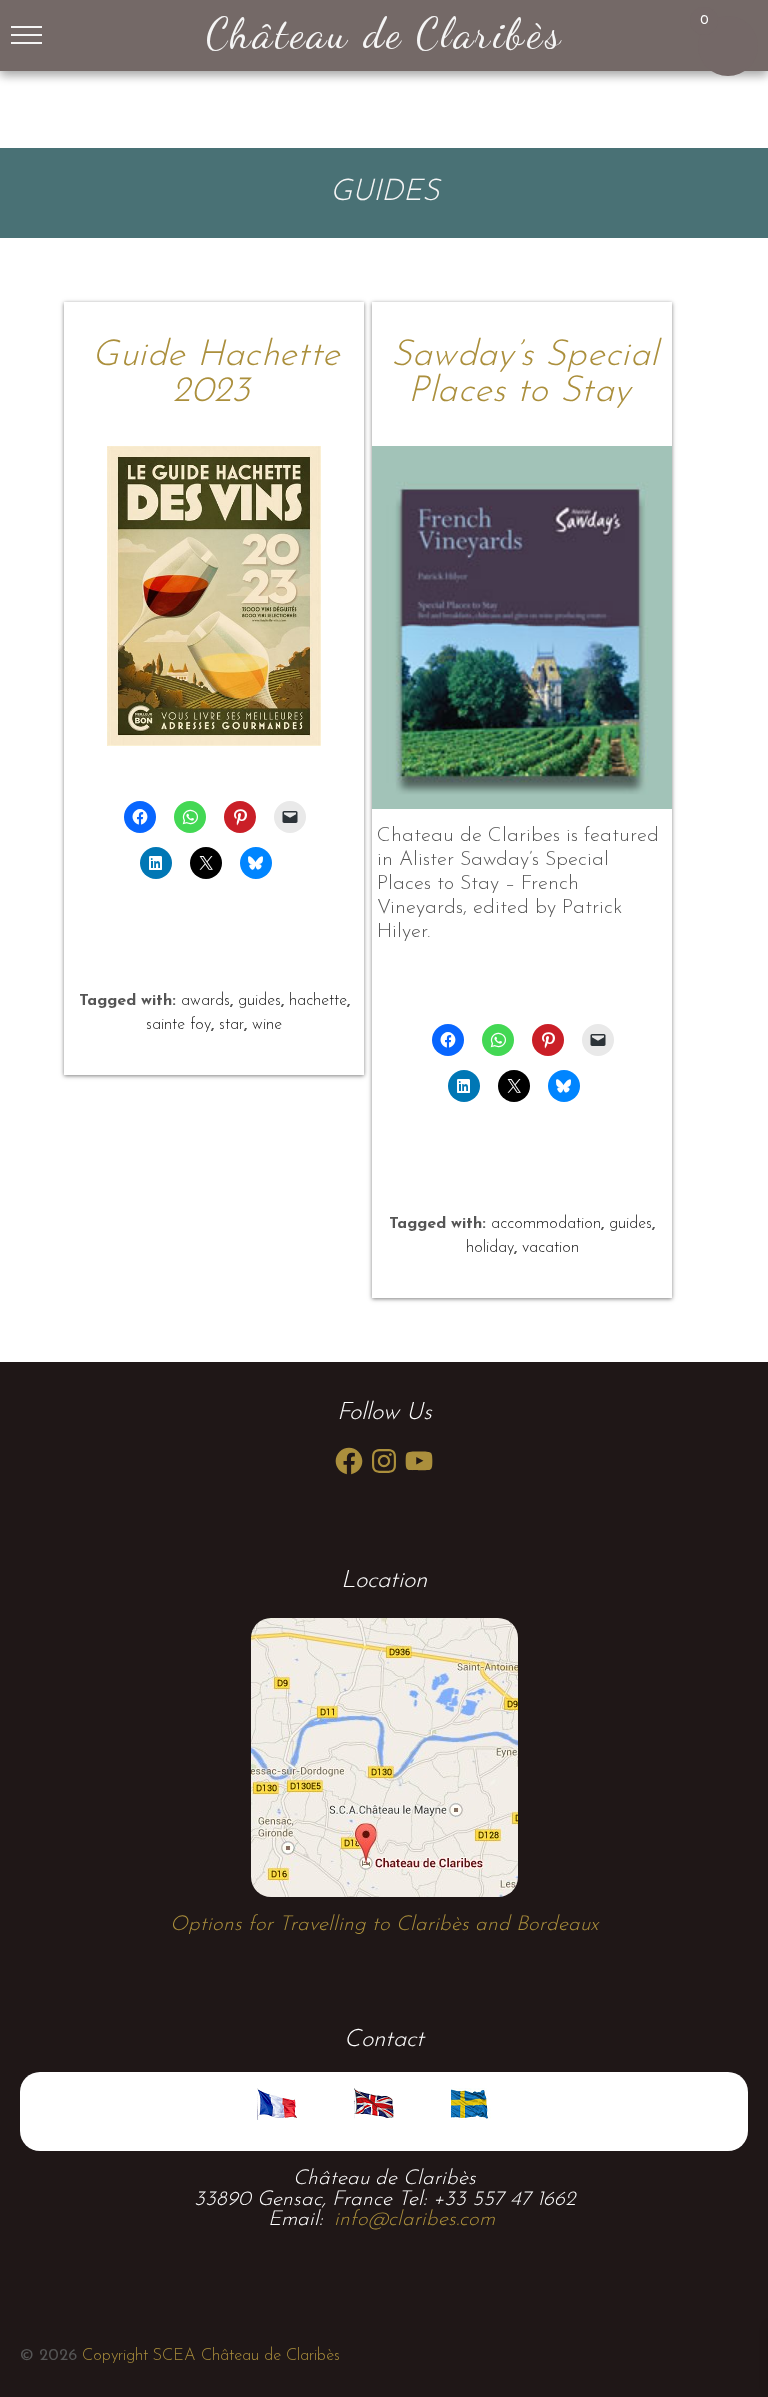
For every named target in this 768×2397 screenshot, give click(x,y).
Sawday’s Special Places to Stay (525, 374)
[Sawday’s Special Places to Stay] (522, 627)
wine (267, 1025)
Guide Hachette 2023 (216, 374)
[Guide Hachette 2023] (214, 596)
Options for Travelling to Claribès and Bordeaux (384, 1925)
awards (205, 1001)
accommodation (546, 1224)
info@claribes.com (414, 2220)
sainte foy (178, 1025)
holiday (490, 1248)
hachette (318, 1001)
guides (259, 1001)
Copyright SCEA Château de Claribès (208, 2356)
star (231, 1025)
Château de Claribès (384, 33)
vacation (550, 1248)
